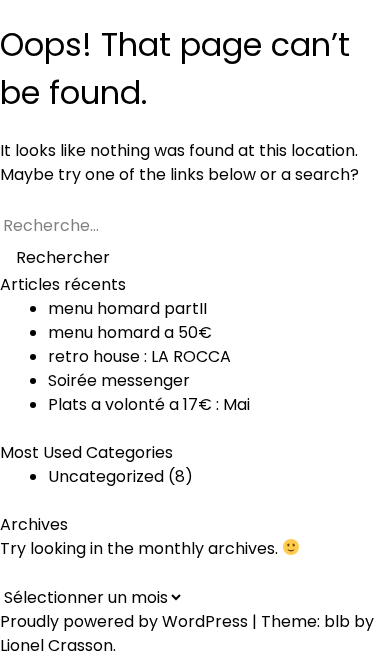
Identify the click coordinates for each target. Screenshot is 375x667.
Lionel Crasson (56, 645)
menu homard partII (127, 308)
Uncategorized (106, 476)
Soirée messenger (119, 380)
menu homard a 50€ (130, 332)
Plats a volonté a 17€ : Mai (149, 404)
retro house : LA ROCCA (139, 356)
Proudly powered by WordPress (126, 621)
